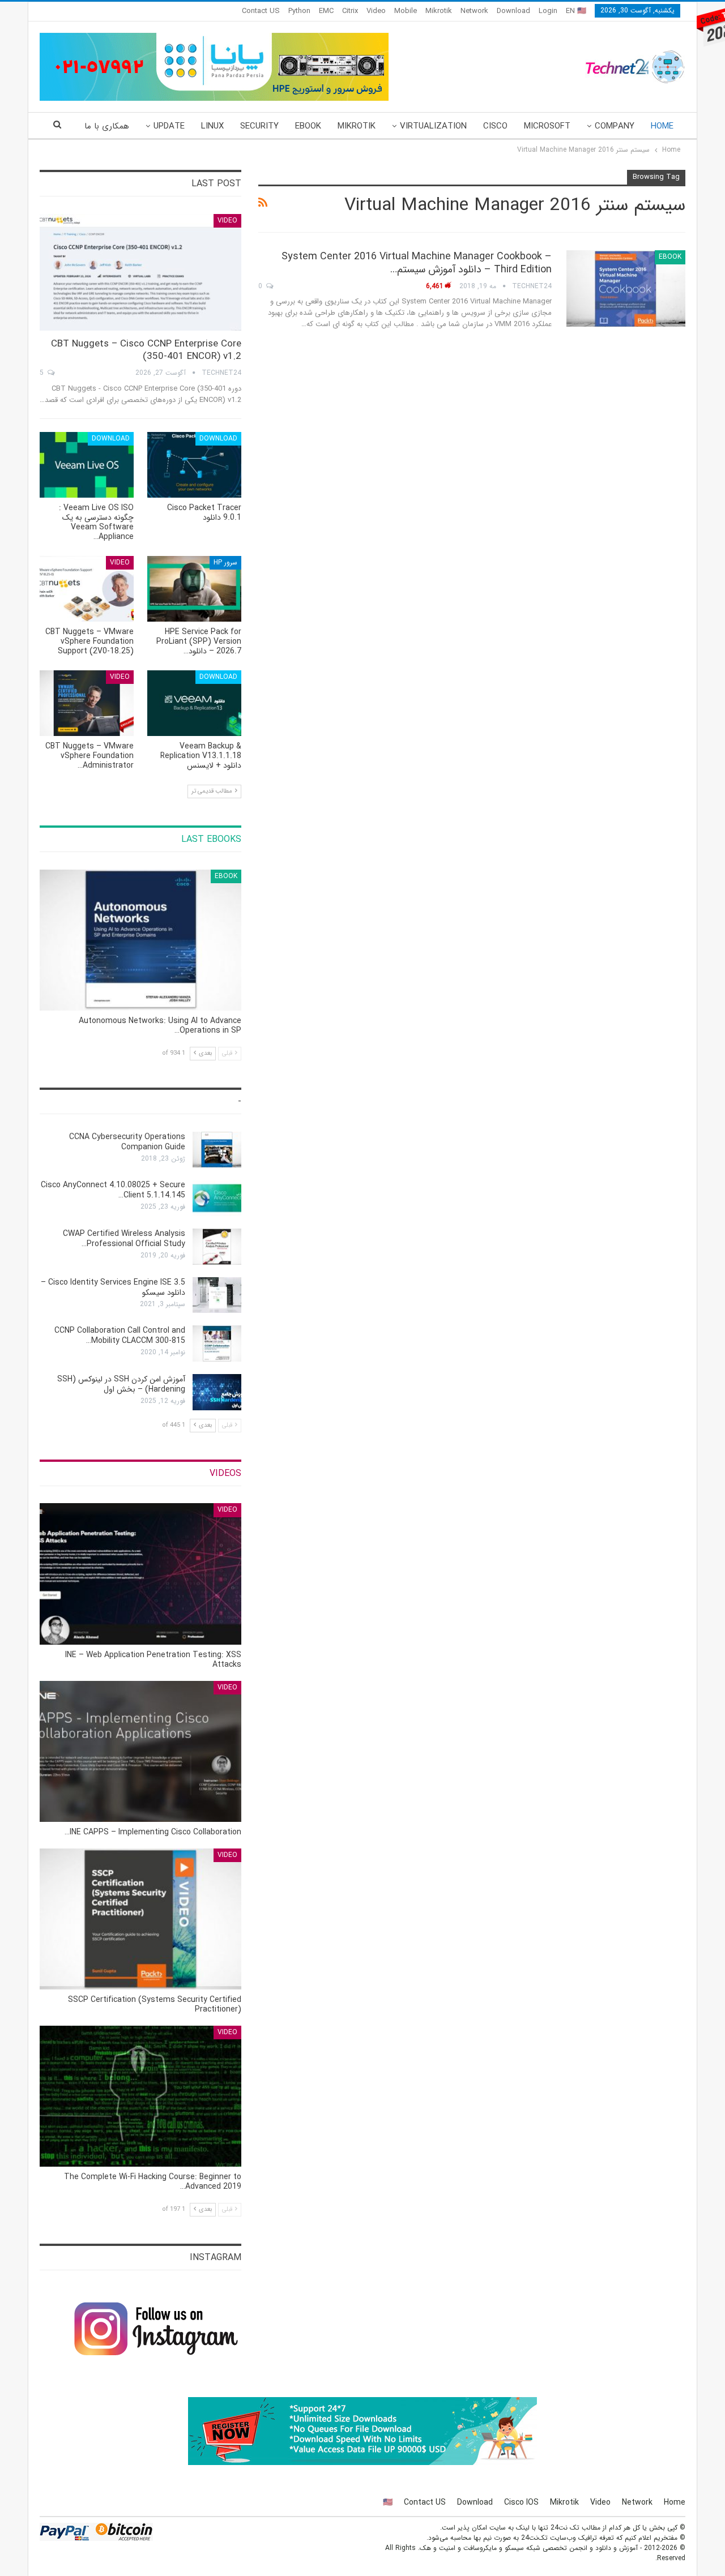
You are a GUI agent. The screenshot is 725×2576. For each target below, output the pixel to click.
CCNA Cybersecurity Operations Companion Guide (127, 1142)
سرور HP (225, 562)
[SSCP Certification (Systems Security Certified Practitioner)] (140, 1919)
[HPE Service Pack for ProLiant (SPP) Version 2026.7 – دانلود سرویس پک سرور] (194, 589)
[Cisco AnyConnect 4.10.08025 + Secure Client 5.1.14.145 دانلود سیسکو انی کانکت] (217, 1198)
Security (259, 126)
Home (662, 126)
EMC (326, 11)
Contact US (261, 11)
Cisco (495, 126)
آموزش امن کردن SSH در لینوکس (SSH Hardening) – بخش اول (121, 1384)
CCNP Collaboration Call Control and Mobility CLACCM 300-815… (120, 1336)
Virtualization (433, 126)
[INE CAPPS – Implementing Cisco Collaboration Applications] (140, 1751)
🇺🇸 (388, 2502)
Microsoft (547, 126)
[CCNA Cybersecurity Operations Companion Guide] (217, 1150)
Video (376, 11)
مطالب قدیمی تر (213, 791)
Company (615, 126)
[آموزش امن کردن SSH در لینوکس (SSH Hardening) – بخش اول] (217, 1392)
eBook (308, 126)
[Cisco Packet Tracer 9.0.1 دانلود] (194, 465)
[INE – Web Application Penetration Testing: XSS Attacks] (140, 1574)
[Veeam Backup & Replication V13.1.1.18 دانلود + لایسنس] (194, 703)
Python (299, 11)
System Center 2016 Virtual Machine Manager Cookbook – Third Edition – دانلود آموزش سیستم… (417, 263)
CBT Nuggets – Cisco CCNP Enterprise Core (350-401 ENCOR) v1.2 (146, 350)
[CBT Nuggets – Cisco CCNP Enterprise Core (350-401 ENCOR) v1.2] (140, 273)
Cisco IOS (521, 2502)
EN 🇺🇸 (576, 11)
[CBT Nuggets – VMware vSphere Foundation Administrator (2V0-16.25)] (87, 703)
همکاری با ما (107, 126)
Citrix (350, 11)
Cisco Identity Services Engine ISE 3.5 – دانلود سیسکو (113, 1287)
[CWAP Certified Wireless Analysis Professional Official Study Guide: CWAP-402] (217, 1247)
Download (513, 11)
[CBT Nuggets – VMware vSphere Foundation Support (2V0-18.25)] (87, 589)
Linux (212, 126)
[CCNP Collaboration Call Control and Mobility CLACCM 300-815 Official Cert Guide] (217, 1343)
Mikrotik (439, 11)
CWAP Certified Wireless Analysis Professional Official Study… (124, 1239)
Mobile (406, 11)
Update (169, 126)
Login (548, 11)
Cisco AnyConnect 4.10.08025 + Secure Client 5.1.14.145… (113, 1190)
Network (474, 11)
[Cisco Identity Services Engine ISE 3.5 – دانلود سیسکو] (217, 1295)
